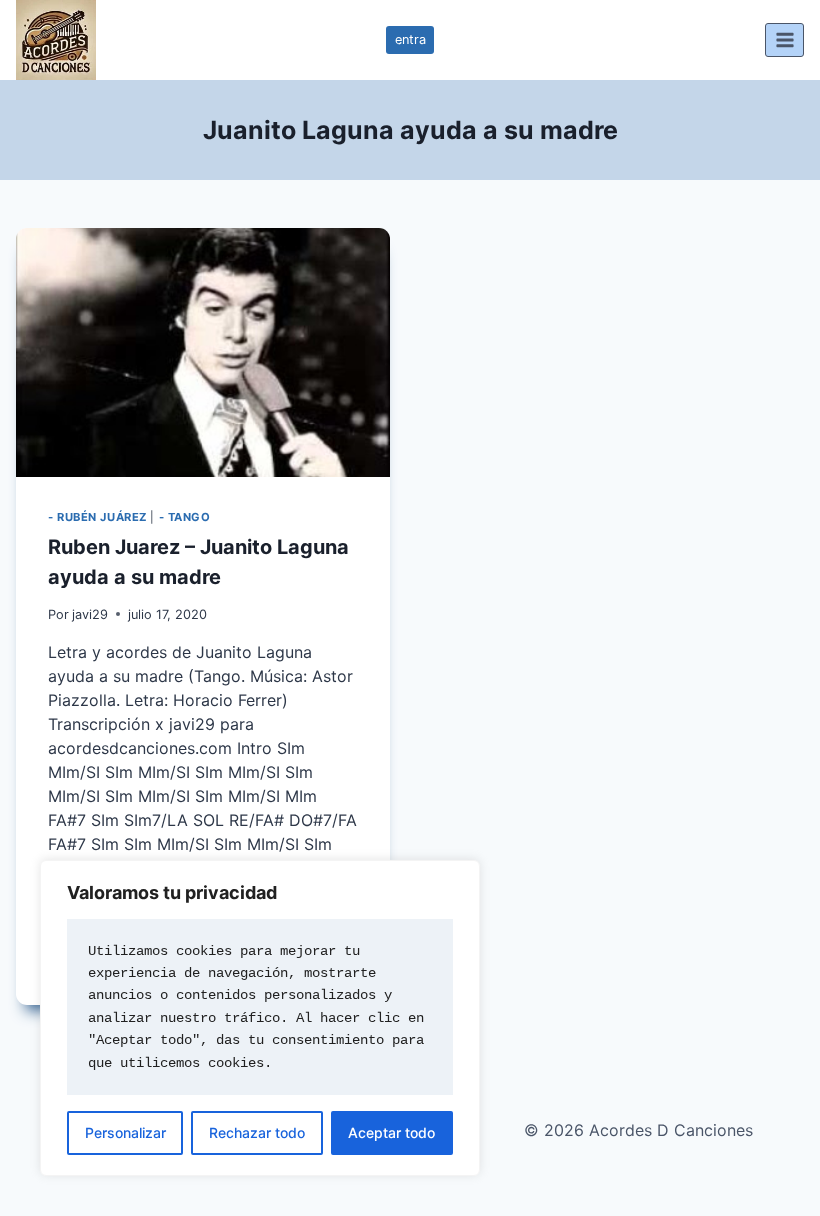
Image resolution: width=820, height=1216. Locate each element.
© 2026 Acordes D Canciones (638, 1130)
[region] (260, 1018)
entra (410, 39)
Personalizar (125, 1132)
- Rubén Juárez (97, 517)
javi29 (90, 614)
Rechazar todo (257, 1132)
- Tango (185, 517)
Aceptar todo (391, 1132)
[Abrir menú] (784, 39)
